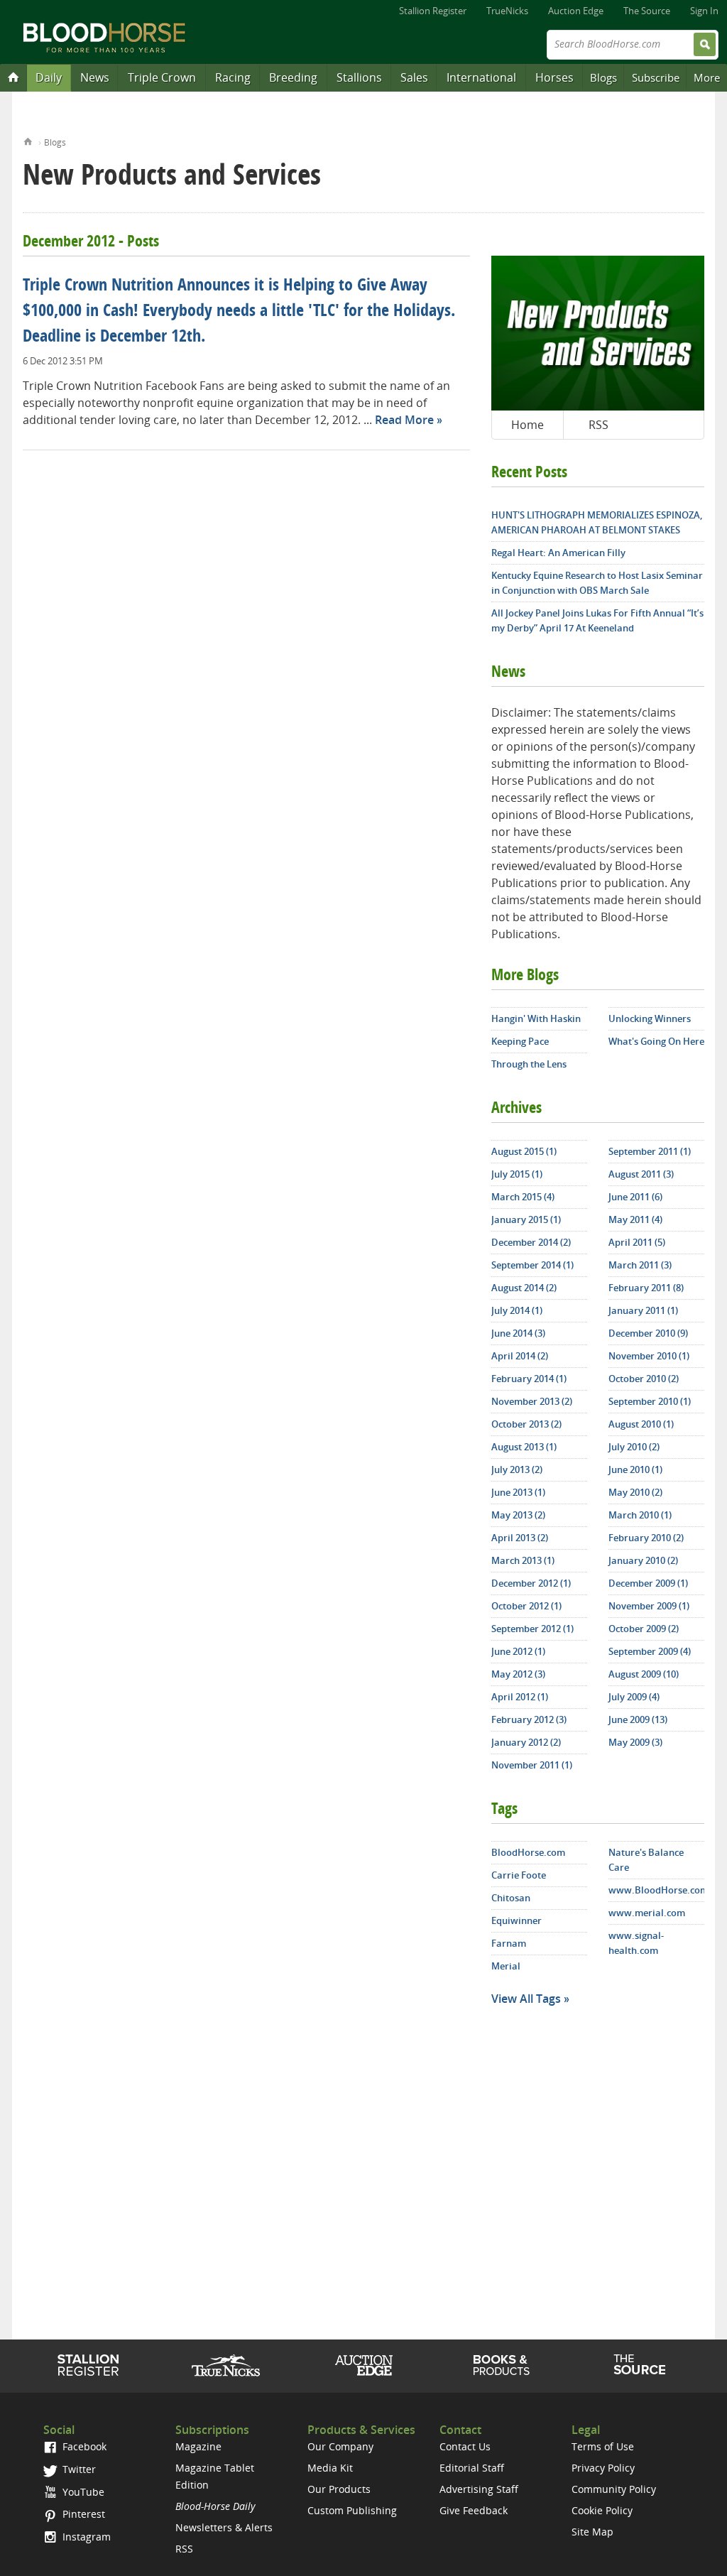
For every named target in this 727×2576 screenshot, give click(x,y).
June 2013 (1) (518, 1492)
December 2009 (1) (648, 1583)
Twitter (78, 2469)
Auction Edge (576, 11)
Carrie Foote (519, 1875)
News (95, 77)
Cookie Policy (602, 2510)
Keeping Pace (520, 1041)
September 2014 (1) (532, 1265)
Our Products (339, 2489)
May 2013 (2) (518, 1515)
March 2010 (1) (640, 1515)
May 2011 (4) (635, 1219)
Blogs (603, 77)
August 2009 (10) (644, 1674)
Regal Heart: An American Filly (558, 553)
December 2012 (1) (531, 1583)
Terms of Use (603, 2446)
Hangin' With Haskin (536, 1018)
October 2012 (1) (526, 1606)
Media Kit (330, 2468)
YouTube (82, 2492)
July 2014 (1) (517, 1310)
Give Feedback (474, 2510)
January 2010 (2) (643, 1560)
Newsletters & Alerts (224, 2527)
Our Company (340, 2446)
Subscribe (656, 77)
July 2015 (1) (517, 1174)
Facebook (83, 2446)
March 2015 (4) (523, 1197)
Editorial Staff (472, 2468)
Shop (502, 2365)
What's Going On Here (656, 1041)
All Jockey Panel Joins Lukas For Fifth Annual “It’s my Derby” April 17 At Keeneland (597, 620)
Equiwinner (516, 1920)
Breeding (293, 77)
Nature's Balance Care (646, 1860)
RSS (598, 425)
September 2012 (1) (532, 1629)
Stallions (359, 77)
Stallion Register (433, 11)
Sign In (704, 11)
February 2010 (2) (646, 1538)
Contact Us (465, 2446)
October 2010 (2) (644, 1379)
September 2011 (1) (650, 1151)
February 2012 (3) (529, 1719)
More (707, 77)
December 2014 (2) (531, 1242)
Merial (506, 1966)
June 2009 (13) (638, 1719)
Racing (233, 77)
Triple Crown (162, 77)
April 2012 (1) (520, 1697)
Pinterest (82, 2514)
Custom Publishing (352, 2510)
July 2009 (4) (634, 1697)
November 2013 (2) (532, 1401)
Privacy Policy (603, 2468)
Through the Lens (529, 1064)
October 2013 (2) (526, 1424)
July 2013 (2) (517, 1469)
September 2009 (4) (650, 1651)
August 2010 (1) (641, 1424)
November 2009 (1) (649, 1606)
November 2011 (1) (532, 1765)
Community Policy (614, 2489)
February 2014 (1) (529, 1379)
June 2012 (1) (518, 1651)
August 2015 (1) (524, 1151)
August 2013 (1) (524, 1447)
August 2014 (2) (524, 1288)
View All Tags (526, 1999)
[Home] (13, 77)
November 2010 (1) (649, 1356)
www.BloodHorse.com (656, 1890)
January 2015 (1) (526, 1219)
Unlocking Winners (650, 1018)
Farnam (509, 1943)
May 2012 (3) (518, 1674)
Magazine (198, 2446)
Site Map (592, 2532)
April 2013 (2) (520, 1538)
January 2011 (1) (643, 1310)
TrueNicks (507, 11)
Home (28, 140)
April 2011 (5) (637, 1242)
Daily (49, 77)
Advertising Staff (479, 2489)
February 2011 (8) (646, 1288)
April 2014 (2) (520, 1356)
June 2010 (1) (635, 1469)
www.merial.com (647, 1913)
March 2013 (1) (523, 1560)
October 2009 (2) (644, 1629)
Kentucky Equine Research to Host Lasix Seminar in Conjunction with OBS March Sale (597, 583)
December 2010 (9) (648, 1333)
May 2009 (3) (635, 1742)
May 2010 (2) (635, 1492)
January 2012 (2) (526, 1742)
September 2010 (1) (650, 1401)
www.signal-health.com (636, 1943)
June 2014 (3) (518, 1333)
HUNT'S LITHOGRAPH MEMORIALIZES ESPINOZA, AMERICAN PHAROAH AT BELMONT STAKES (597, 522)
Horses (554, 77)
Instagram (85, 2537)
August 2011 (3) (641, 1174)
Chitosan (511, 1898)
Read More (404, 420)
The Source (647, 11)
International (481, 77)
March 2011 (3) (640, 1265)
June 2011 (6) (635, 1197)
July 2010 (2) (634, 1447)
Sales (414, 77)
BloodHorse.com (528, 1852)
